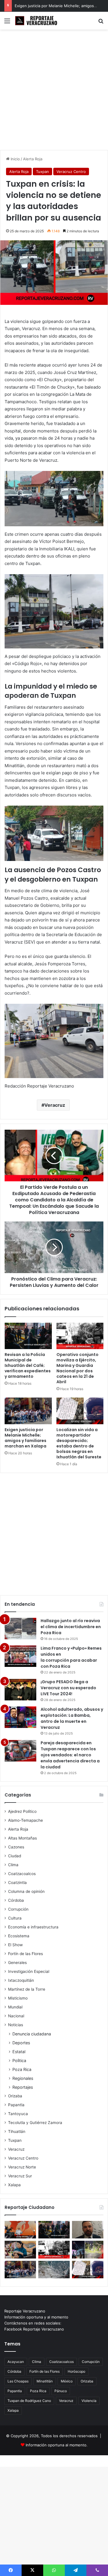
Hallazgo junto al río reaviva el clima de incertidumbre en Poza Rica (71, 1627)
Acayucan (16, 2362)
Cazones (16, 1847)
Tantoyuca (18, 2114)
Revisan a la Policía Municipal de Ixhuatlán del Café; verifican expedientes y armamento (28, 1365)
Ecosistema (19, 1936)
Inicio (15, 159)
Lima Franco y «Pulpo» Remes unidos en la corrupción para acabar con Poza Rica (71, 1657)
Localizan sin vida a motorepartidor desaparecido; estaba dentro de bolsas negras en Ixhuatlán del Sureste (79, 1443)
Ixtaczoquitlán (21, 1980)
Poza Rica (22, 2069)
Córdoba (16, 1900)
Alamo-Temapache (25, 1820)
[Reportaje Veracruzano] (37, 21)
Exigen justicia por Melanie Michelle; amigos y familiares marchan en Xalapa (25, 1438)
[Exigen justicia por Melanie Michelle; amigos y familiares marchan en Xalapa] (28, 1411)
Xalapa (14, 2185)
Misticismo (18, 1998)
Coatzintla (17, 1883)
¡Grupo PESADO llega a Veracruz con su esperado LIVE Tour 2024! (68, 1688)
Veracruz (55, 1105)
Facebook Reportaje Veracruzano (34, 2329)
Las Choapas (18, 2381)
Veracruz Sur (20, 2176)
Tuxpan (42, 172)
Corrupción (18, 1909)
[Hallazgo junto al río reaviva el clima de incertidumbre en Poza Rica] (20, 1629)
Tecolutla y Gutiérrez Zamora (35, 2123)
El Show (15, 1945)
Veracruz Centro (71, 172)
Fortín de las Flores (25, 1954)
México (67, 2381)
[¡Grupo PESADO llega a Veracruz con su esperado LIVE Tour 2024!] (20, 1690)
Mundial (15, 2007)
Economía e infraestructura (33, 1927)
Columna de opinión (26, 1891)
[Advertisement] (54, 92)
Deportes (21, 2043)
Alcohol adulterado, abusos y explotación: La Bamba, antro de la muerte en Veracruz (72, 1718)
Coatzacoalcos (22, 1874)
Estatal (19, 2052)
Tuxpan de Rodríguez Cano (29, 2401)
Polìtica (19, 2060)
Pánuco (61, 2391)
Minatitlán (45, 2381)
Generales (17, 1963)
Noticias (16, 2025)
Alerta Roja (33, 159)
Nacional (16, 2016)
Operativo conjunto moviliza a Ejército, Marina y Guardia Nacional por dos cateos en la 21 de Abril (77, 1368)
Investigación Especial (29, 1971)
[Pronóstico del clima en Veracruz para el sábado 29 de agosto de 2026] (54, 2270)
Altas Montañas (22, 1838)
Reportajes (23, 2087)
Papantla (16, 2105)
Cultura (15, 1918)
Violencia (89, 2401)
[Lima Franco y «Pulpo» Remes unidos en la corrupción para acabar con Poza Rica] (20, 1656)
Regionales (23, 2078)
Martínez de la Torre (27, 1989)
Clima (13, 1865)
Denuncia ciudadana (32, 2034)
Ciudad (15, 1856)
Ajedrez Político (22, 1811)
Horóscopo (76, 2371)
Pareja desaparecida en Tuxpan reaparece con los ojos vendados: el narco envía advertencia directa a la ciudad (70, 1755)
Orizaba (15, 2096)
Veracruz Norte (22, 2167)
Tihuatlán (17, 2131)
